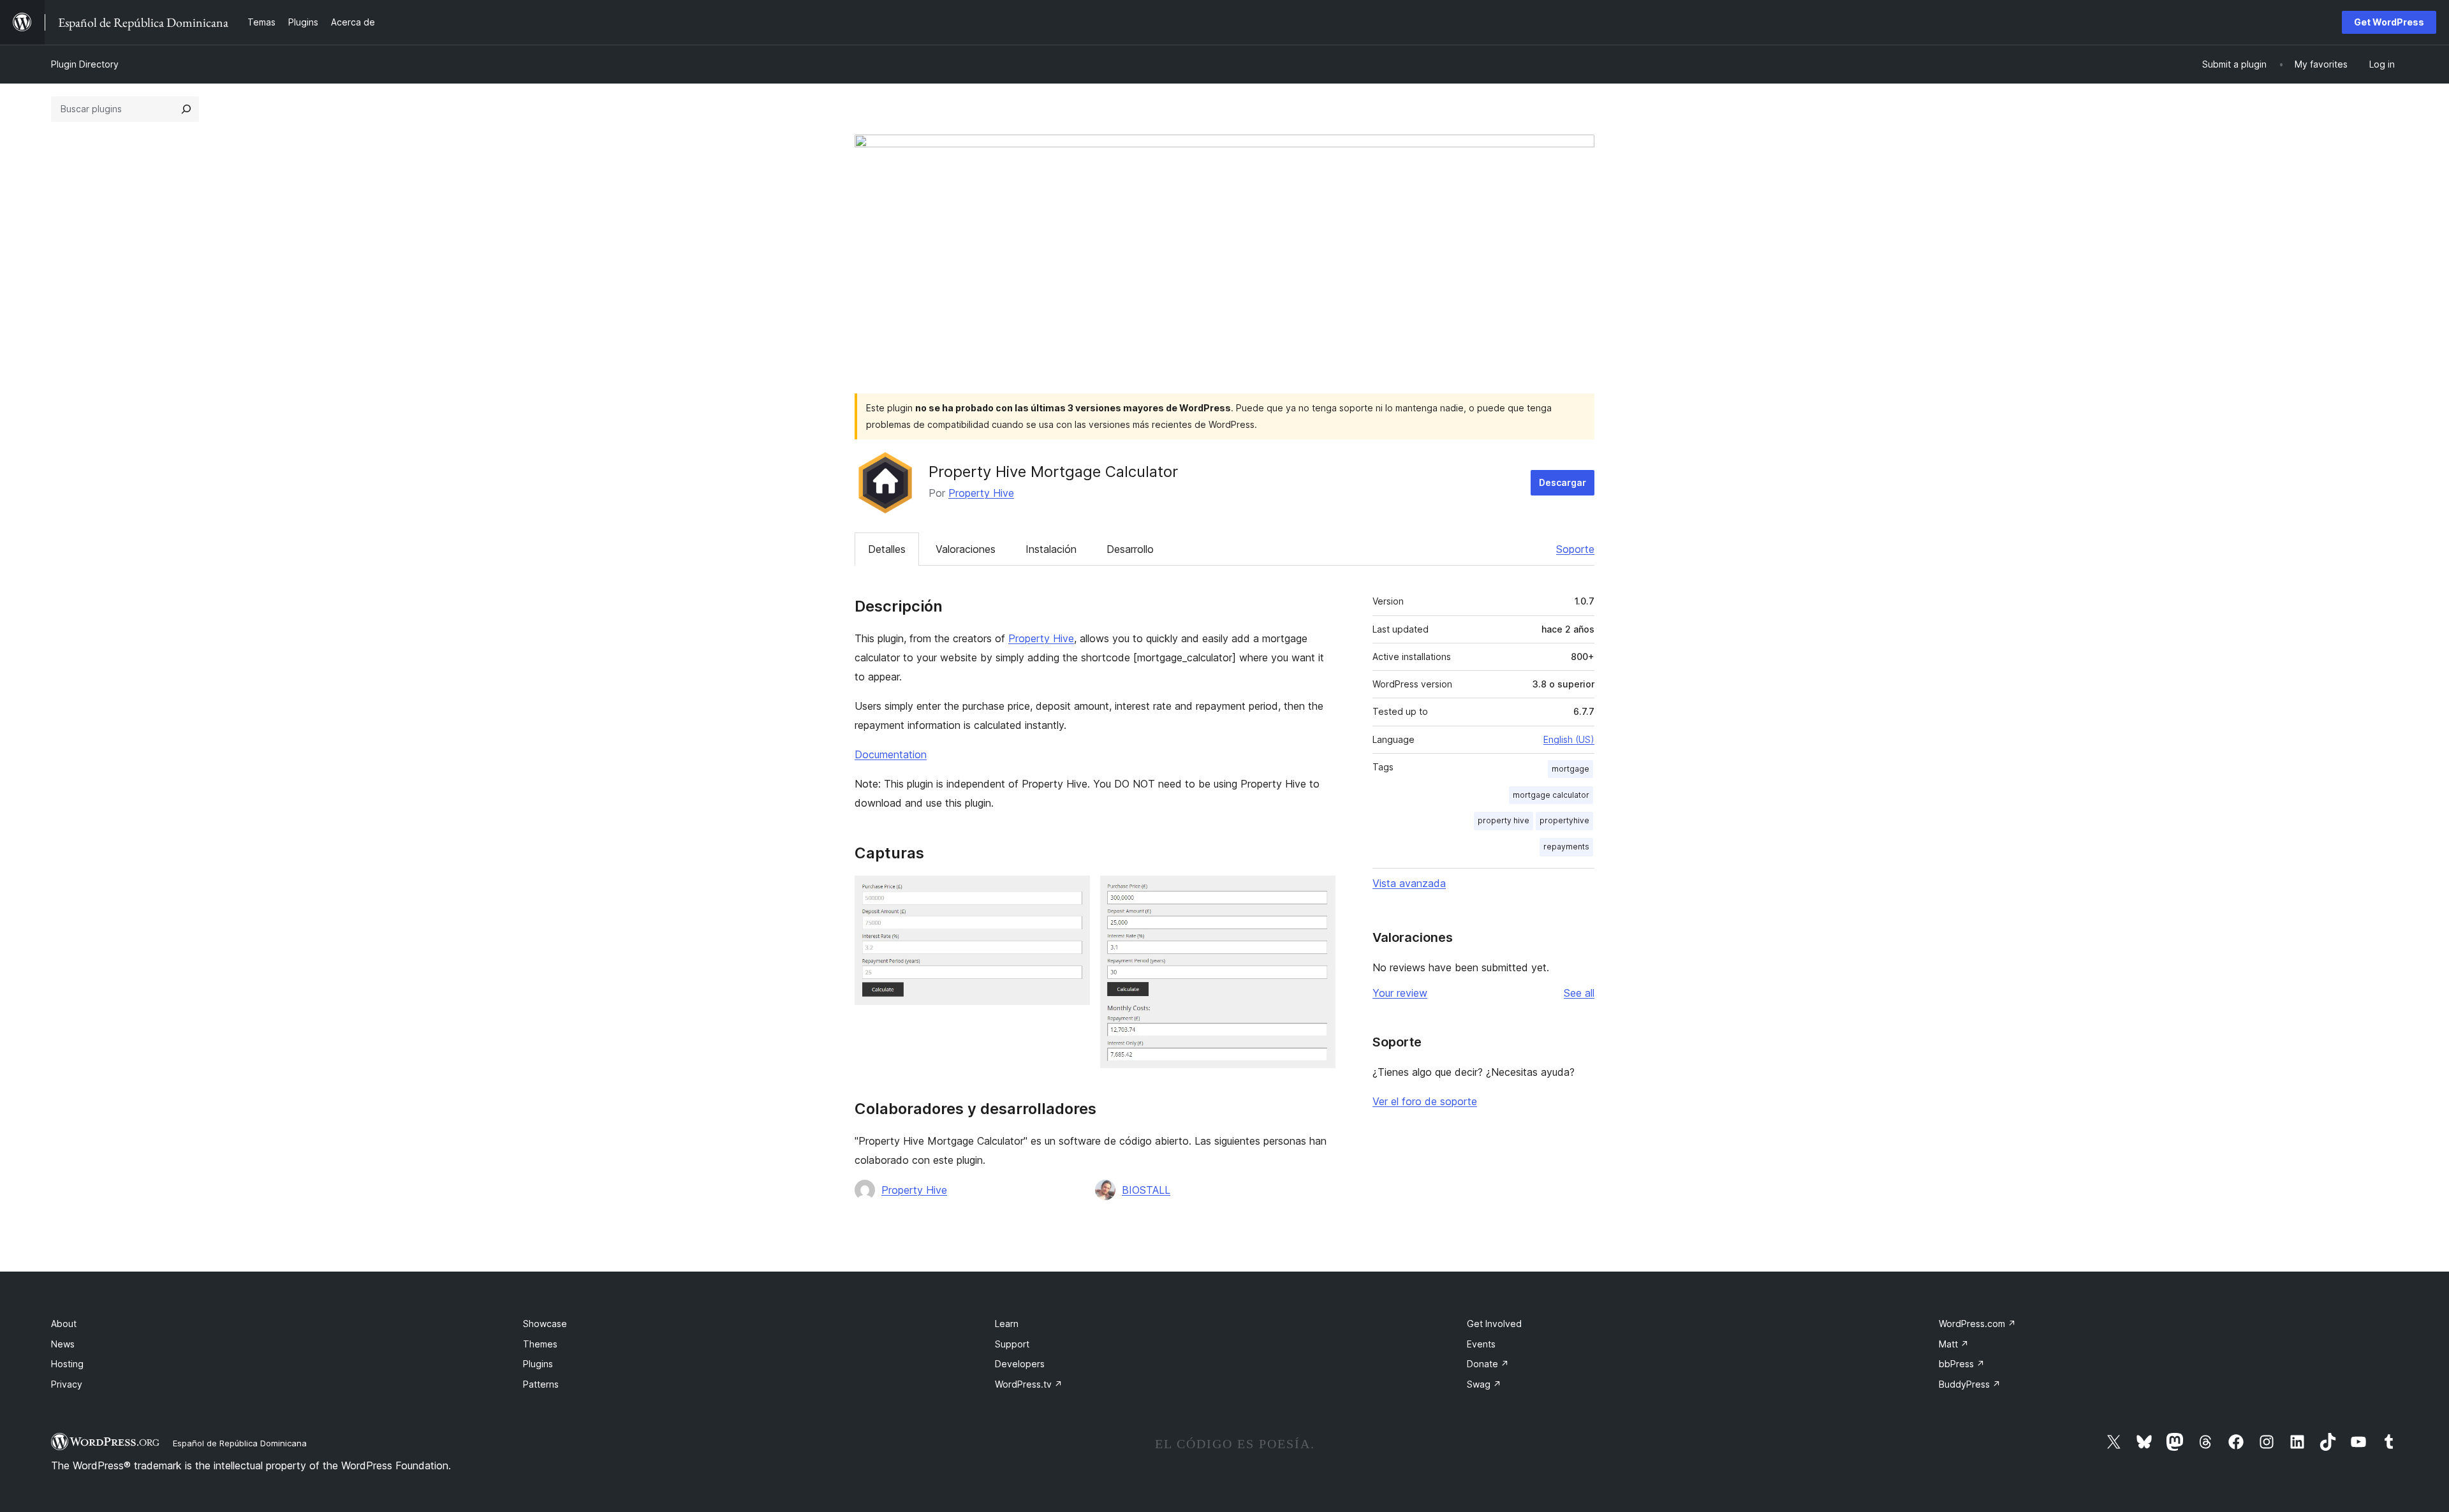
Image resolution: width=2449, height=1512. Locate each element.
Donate (1488, 1364)
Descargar (1563, 482)
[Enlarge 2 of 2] (1318, 893)
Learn (1007, 1324)
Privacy (67, 1384)
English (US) (1569, 739)
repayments (1566, 847)
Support (1012, 1344)
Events (1481, 1344)
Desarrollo (1130, 549)
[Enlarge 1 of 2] (1073, 893)
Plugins (538, 1364)
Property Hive (981, 493)
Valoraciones (966, 549)
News (63, 1344)
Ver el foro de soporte (1425, 1101)
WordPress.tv (1029, 1384)
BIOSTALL (1146, 1190)
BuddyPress (1970, 1384)
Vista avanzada (1409, 883)
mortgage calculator (1551, 795)
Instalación (1051, 549)
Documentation (891, 754)
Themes (540, 1344)
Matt (1954, 1344)
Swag (1484, 1384)
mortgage (1570, 769)
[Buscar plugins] (186, 109)
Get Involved (1494, 1324)
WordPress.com (1977, 1324)
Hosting (67, 1364)
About (64, 1324)
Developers (1020, 1364)
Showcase (545, 1324)
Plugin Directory (85, 64)
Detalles (887, 549)
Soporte (1575, 549)
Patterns (541, 1384)
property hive (1504, 820)
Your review (1400, 993)
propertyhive (1564, 820)
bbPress (1962, 1364)
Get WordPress (2389, 22)
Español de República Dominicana (240, 1443)
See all (1579, 993)
